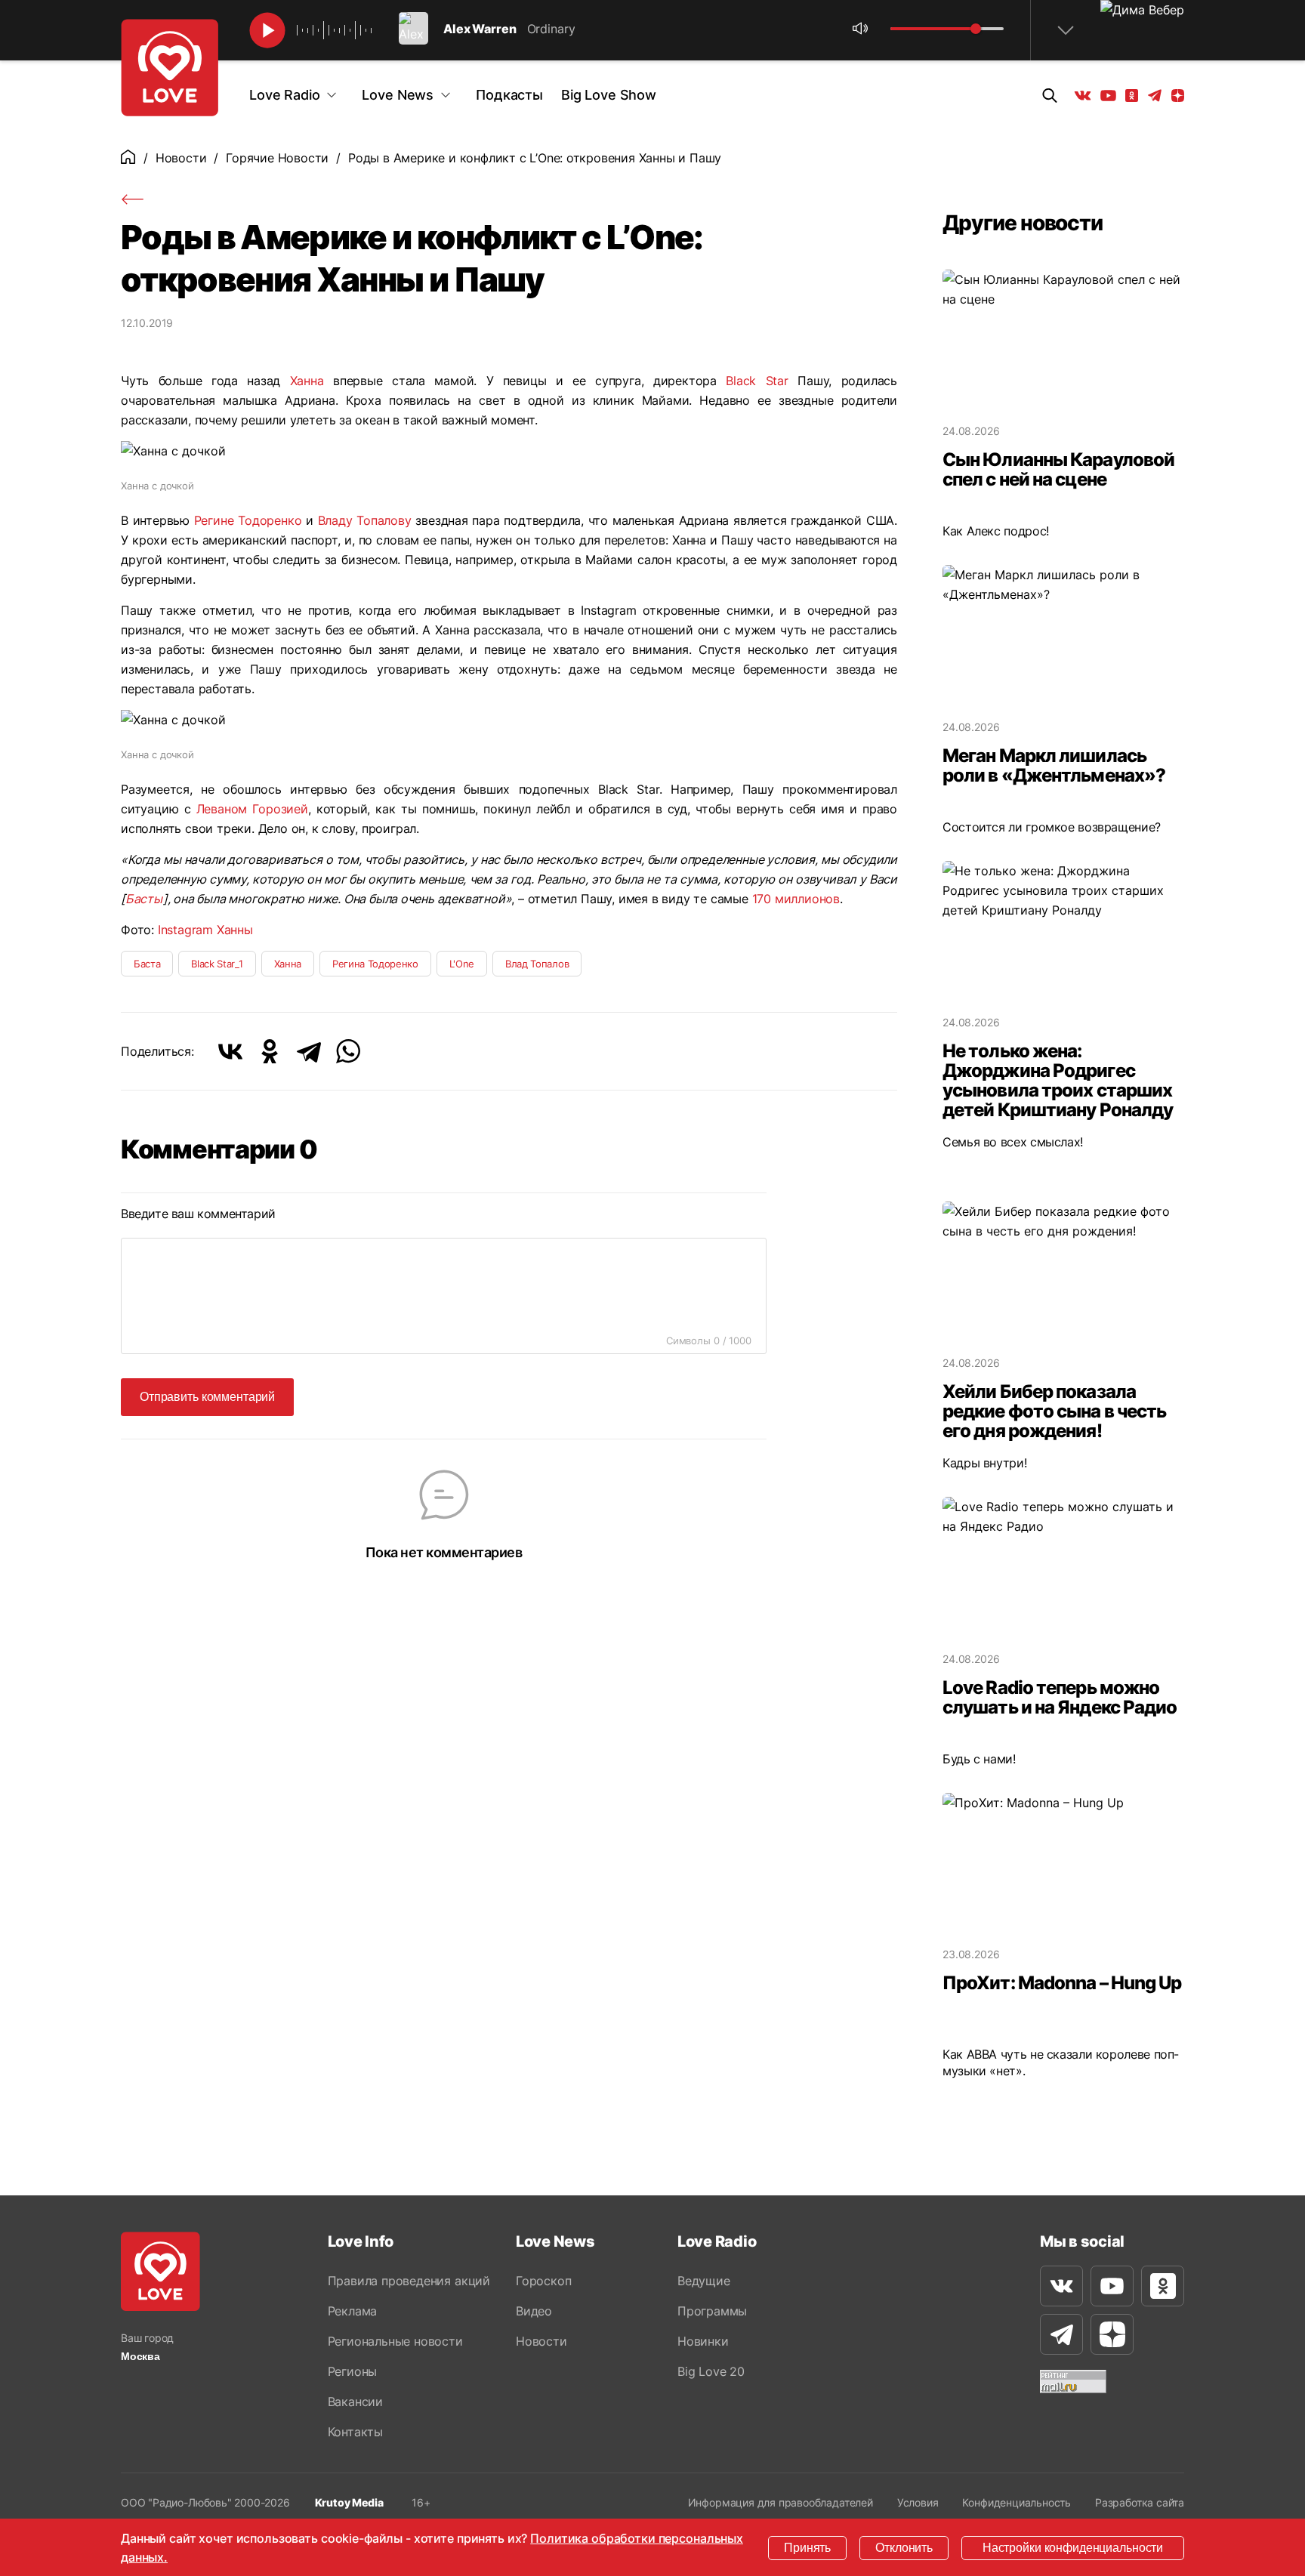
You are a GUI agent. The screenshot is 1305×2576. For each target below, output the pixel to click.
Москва (140, 2356)
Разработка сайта (1140, 2502)
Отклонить (904, 2548)
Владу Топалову (365, 520)
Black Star (757, 381)
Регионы (353, 2371)
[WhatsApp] (348, 1051)
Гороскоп (543, 2281)
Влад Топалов (537, 964)
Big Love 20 (711, 2371)
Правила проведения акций (409, 2281)
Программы (712, 2311)
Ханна (307, 381)
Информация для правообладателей (781, 2502)
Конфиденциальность (1017, 2502)
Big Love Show (609, 95)
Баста (147, 964)
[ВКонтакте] (230, 1051)
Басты (144, 899)
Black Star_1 (217, 964)
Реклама (353, 2311)
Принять (807, 2548)
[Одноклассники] (270, 1051)
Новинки (703, 2341)
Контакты (355, 2432)
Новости (181, 158)
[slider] (976, 29)
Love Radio (284, 95)
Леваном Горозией (252, 809)
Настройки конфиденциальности (1073, 2548)
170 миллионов (796, 899)
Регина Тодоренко (375, 964)
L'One (462, 964)
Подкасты (509, 95)
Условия (918, 2502)
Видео (534, 2311)
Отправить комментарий (207, 1397)
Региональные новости (395, 2341)
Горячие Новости (277, 158)
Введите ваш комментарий (198, 1214)
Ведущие (704, 2281)
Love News (398, 95)
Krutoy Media (349, 2502)
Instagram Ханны (205, 930)
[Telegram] (309, 1051)
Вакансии (355, 2402)
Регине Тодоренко (248, 520)
